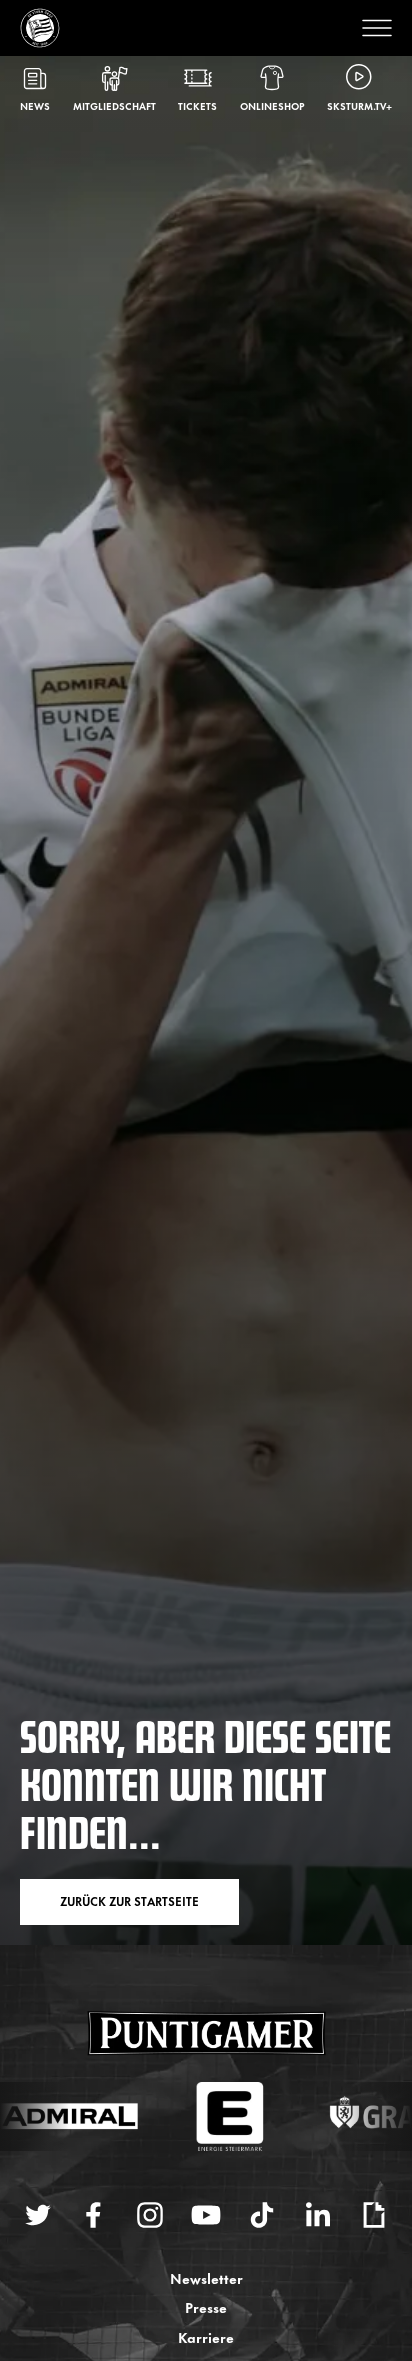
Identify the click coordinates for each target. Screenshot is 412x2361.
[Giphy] (374, 2215)
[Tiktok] (262, 2215)
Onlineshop (272, 105)
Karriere (206, 2336)
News (35, 105)
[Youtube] (206, 2215)
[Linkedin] (318, 2215)
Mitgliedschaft (114, 105)
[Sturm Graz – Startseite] (40, 28)
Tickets (197, 105)
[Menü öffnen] (372, 28)
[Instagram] (150, 2215)
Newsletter (206, 2277)
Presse (206, 2306)
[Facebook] (94, 2215)
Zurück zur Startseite (129, 1901)
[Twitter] (38, 2215)
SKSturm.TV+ (359, 105)
